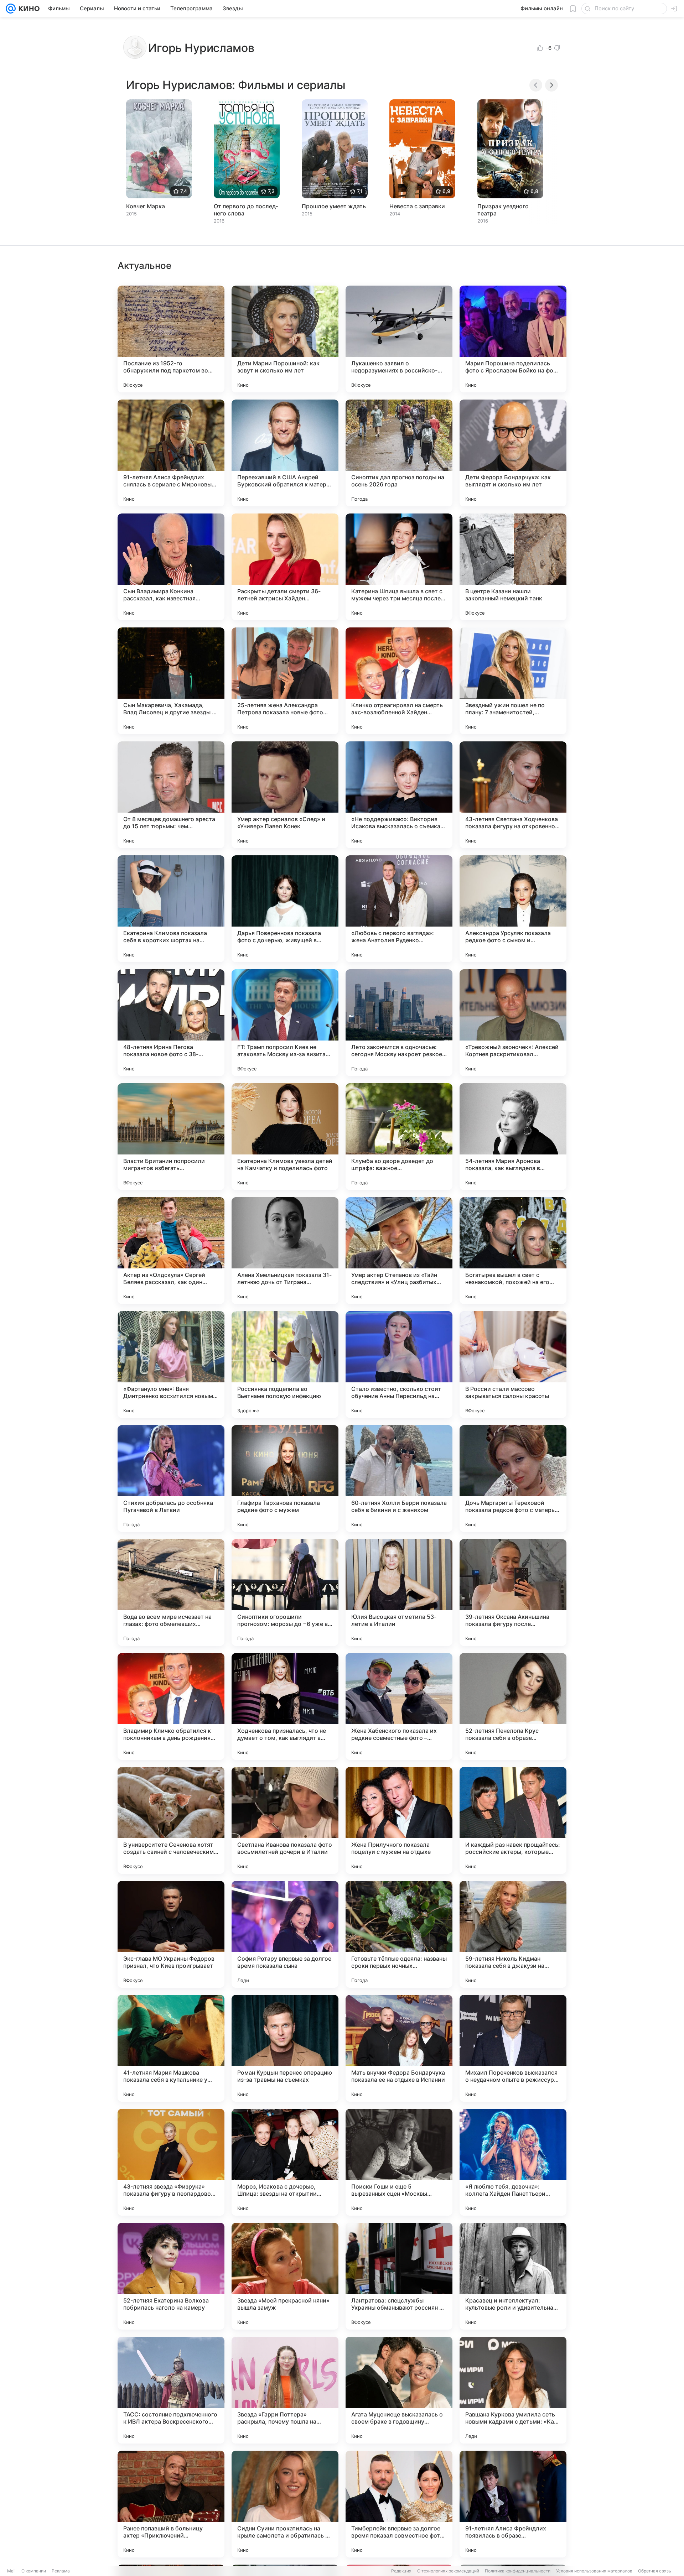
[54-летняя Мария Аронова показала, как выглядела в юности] (513, 1137)
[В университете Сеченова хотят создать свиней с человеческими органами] (171, 1820)
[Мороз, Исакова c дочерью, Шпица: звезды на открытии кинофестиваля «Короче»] (285, 2162)
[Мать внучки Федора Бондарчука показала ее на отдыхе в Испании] (399, 2048)
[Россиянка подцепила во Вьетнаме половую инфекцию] (285, 1365)
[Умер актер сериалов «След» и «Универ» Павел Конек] (285, 795)
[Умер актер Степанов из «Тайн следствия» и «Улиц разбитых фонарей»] (399, 1251)
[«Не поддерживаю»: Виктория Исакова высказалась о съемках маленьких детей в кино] (399, 795)
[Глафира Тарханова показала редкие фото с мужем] (285, 1479)
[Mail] (11, 9)
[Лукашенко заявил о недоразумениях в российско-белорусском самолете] (399, 339)
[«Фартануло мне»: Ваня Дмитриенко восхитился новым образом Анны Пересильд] (171, 1365)
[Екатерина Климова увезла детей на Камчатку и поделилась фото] (285, 1137)
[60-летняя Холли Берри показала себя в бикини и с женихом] (399, 1479)
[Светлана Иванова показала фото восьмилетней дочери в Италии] (285, 1820)
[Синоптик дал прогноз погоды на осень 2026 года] (399, 453)
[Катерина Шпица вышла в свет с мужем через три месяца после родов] (399, 567)
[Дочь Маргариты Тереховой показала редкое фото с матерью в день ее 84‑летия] (513, 1479)
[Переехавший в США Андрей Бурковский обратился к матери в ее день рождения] (285, 453)
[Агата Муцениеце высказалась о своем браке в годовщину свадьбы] (399, 2390)
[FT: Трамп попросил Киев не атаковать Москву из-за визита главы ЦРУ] (285, 1023)
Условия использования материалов (594, 2571)
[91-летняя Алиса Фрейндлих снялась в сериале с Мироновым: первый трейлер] (171, 453)
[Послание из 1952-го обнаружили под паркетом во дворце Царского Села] (171, 339)
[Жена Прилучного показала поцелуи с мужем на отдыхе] (399, 1820)
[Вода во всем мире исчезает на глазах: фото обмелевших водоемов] (171, 1592)
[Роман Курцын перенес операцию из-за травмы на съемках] (285, 2048)
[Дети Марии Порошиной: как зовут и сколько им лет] (285, 339)
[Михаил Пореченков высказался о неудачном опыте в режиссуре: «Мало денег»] (513, 2048)
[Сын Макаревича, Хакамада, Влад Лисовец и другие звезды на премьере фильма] (171, 681)
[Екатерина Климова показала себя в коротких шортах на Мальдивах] (171, 909)
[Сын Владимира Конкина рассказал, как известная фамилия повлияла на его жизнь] (171, 567)
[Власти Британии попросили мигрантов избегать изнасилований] (171, 1137)
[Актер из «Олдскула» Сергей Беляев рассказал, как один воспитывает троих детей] (171, 1251)
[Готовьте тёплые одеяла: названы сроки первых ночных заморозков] (399, 1934)
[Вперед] (551, 85)
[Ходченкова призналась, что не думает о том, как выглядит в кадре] (285, 1706)
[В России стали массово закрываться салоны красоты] (513, 1365)
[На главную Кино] (28, 9)
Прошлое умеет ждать (334, 206)
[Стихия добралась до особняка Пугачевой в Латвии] (171, 1479)
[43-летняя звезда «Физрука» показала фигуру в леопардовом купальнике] (171, 2162)
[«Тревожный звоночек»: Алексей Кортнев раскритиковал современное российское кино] (513, 1023)
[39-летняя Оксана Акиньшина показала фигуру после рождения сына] (513, 1592)
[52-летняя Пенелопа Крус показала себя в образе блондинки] (513, 1706)
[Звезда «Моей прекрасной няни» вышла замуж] (285, 2276)
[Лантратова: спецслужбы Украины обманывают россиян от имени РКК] (399, 2276)
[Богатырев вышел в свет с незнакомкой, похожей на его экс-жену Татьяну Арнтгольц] (513, 1251)
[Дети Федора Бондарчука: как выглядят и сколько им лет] (513, 453)
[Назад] (536, 85)
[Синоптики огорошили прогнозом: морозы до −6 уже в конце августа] (285, 1592)
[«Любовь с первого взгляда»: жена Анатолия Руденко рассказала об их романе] (399, 909)
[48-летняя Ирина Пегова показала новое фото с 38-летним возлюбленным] (171, 1023)
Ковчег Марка (146, 206)
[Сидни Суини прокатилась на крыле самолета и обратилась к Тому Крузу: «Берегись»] (285, 2504)
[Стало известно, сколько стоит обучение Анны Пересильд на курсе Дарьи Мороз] (399, 1365)
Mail (11, 2571)
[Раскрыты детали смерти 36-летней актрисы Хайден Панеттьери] (285, 567)
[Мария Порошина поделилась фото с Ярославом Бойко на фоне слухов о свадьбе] (513, 339)
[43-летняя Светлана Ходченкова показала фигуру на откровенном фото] (513, 795)
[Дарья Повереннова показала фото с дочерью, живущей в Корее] (285, 909)
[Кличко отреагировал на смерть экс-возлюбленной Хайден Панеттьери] (399, 681)
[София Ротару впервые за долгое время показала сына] (285, 1934)
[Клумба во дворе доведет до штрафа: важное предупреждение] (399, 1137)
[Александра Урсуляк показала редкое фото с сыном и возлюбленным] (513, 909)
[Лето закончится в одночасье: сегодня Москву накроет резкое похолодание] (399, 1023)
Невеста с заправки (417, 206)
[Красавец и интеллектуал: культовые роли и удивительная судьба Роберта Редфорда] (513, 2276)
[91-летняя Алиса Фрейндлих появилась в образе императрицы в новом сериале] (513, 2504)
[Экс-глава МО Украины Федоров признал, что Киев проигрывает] (171, 1934)
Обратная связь (655, 2571)
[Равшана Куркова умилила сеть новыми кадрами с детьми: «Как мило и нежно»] (513, 2390)
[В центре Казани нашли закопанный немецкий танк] (513, 567)
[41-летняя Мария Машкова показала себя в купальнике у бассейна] (171, 2048)
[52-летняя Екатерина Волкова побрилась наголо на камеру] (171, 2276)
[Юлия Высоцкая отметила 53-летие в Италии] (399, 1592)
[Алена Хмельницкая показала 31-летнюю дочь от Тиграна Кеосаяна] (285, 1251)
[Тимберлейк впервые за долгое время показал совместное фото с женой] (399, 2504)
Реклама (61, 2571)
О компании (34, 2571)
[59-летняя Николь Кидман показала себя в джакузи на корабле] (513, 1934)
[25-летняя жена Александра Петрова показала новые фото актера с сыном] (285, 681)
